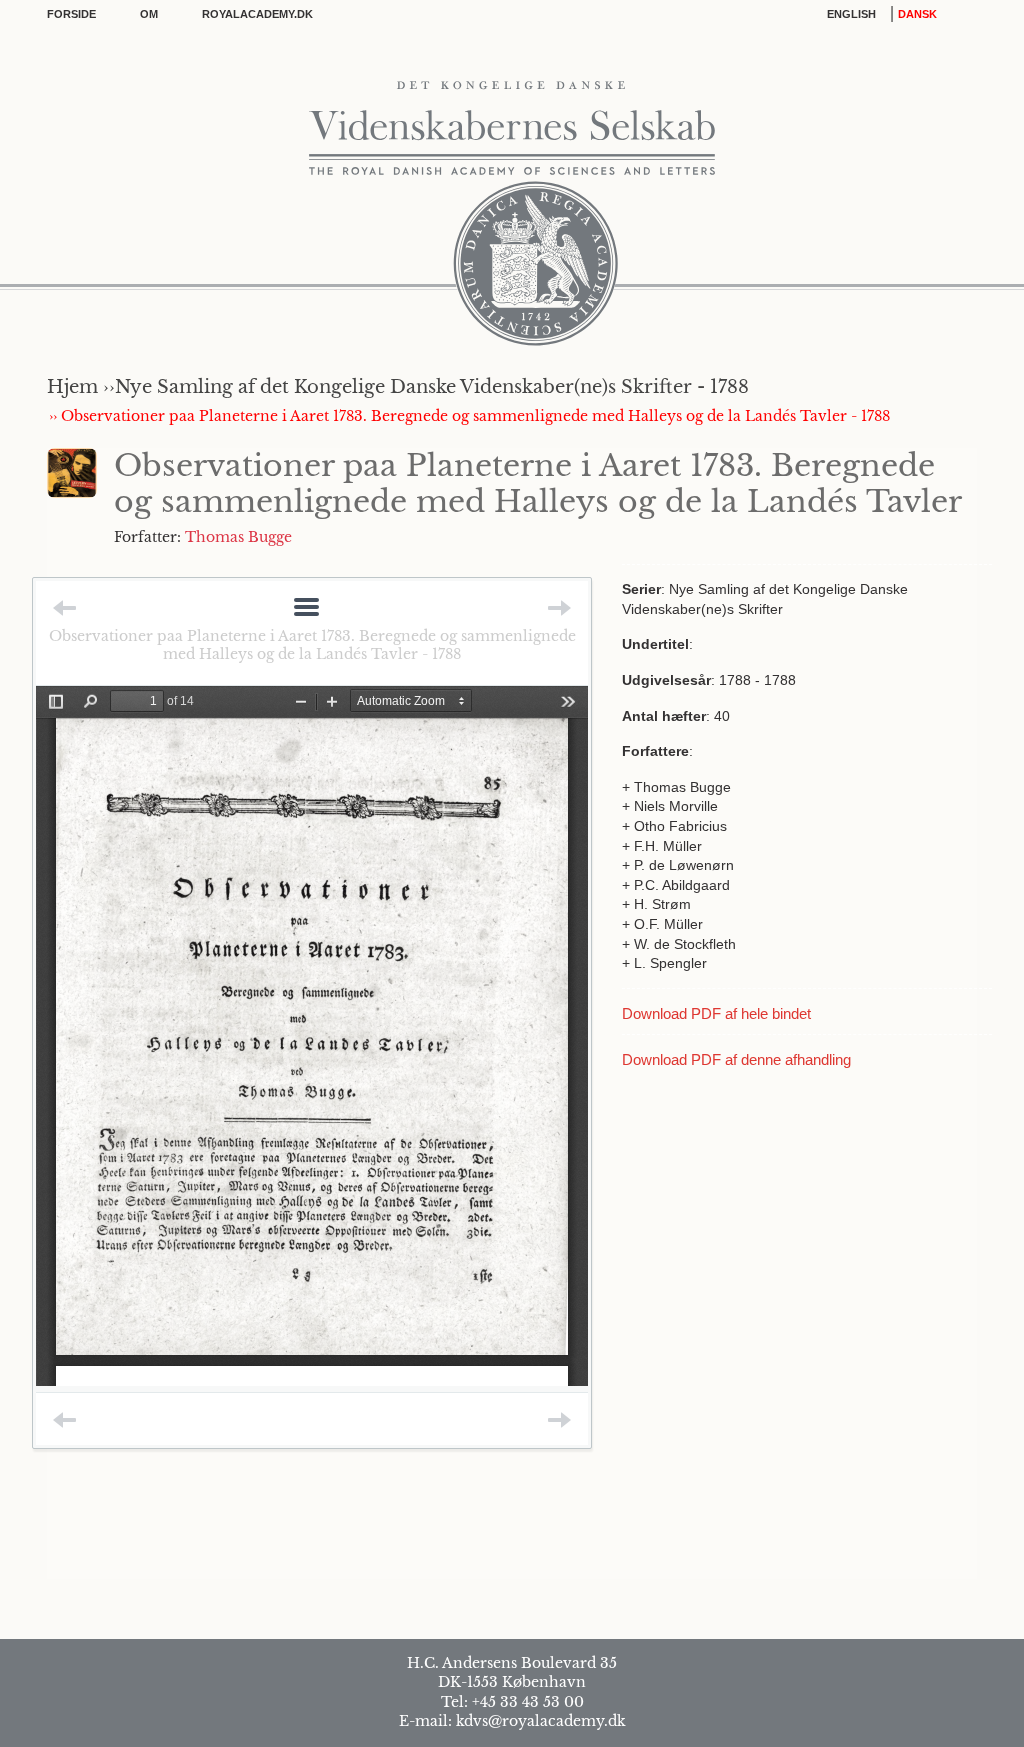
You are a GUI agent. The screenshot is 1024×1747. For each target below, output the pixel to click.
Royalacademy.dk (257, 14)
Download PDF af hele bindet (716, 1013)
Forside (71, 14)
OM (149, 14)
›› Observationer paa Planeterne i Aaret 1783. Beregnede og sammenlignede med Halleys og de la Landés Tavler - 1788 (469, 416)
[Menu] (306, 608)
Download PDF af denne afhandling (736, 1059)
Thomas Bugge (238, 537)
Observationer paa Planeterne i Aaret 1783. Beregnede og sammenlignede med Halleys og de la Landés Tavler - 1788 (312, 645)
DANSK (917, 14)
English (851, 14)
